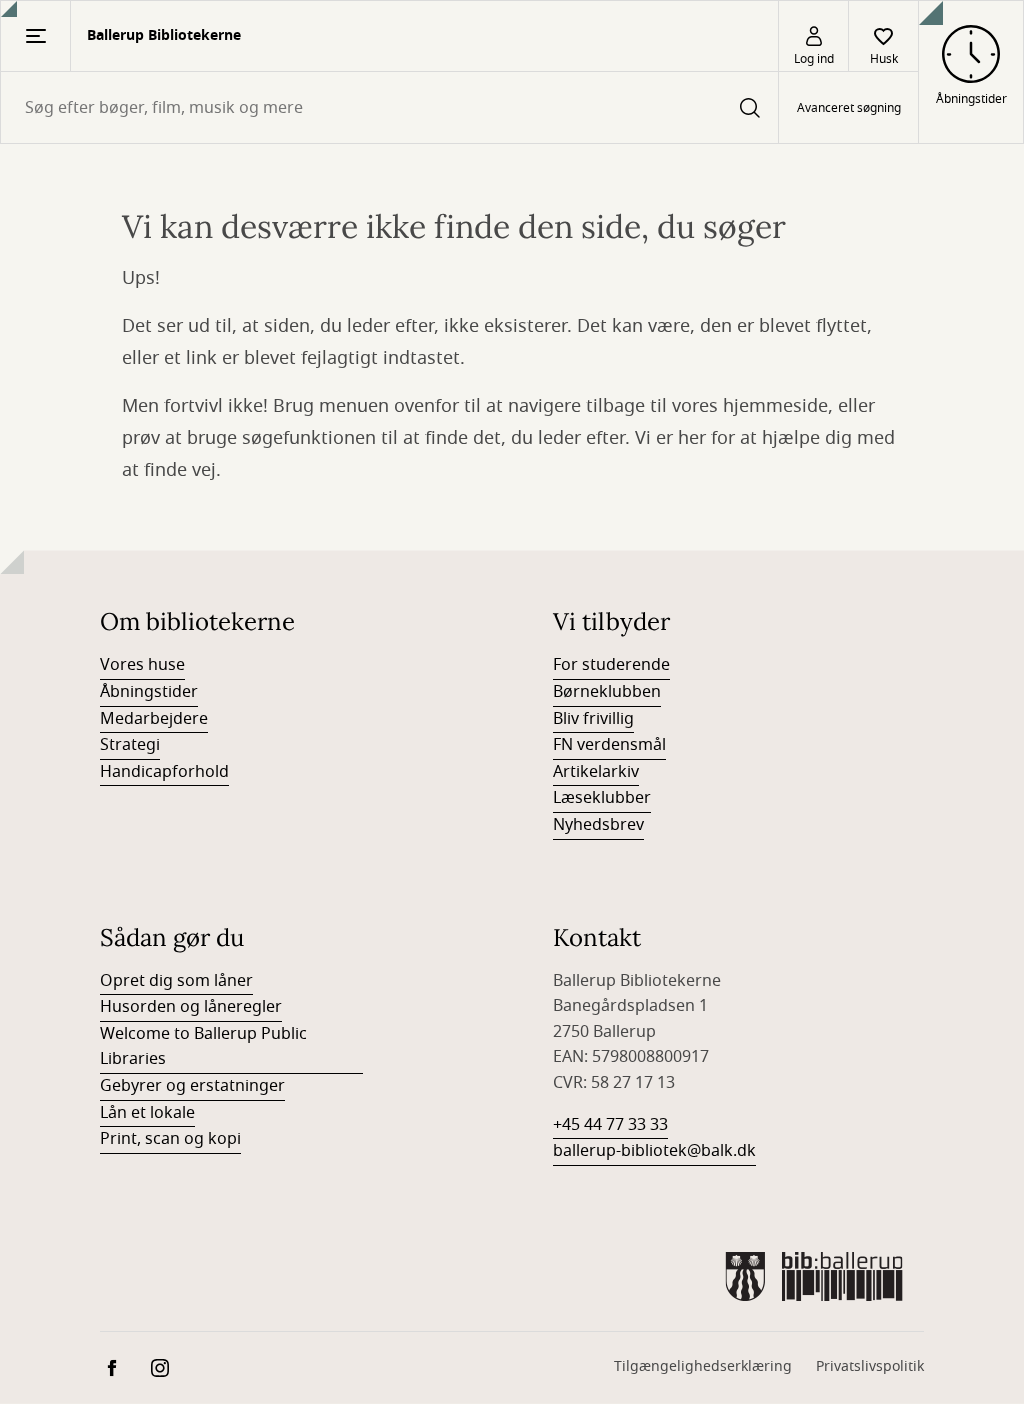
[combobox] (389, 107)
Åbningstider (149, 692)
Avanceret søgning (849, 108)
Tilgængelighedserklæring (703, 1366)
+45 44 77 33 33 (610, 1125)
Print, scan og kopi (170, 1139)
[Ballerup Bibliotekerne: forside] (814, 1276)
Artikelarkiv (596, 772)
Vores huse (142, 665)
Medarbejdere (154, 719)
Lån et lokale (147, 1113)
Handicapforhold (164, 772)
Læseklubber (602, 798)
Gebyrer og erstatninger (192, 1086)
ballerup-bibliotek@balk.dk (654, 1151)
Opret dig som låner (176, 981)
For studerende (611, 665)
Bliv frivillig (593, 719)
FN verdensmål (609, 745)
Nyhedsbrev (598, 825)
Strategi (130, 745)
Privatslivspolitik (870, 1366)
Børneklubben (607, 692)
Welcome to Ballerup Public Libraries (203, 1047)
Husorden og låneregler (191, 1007)
